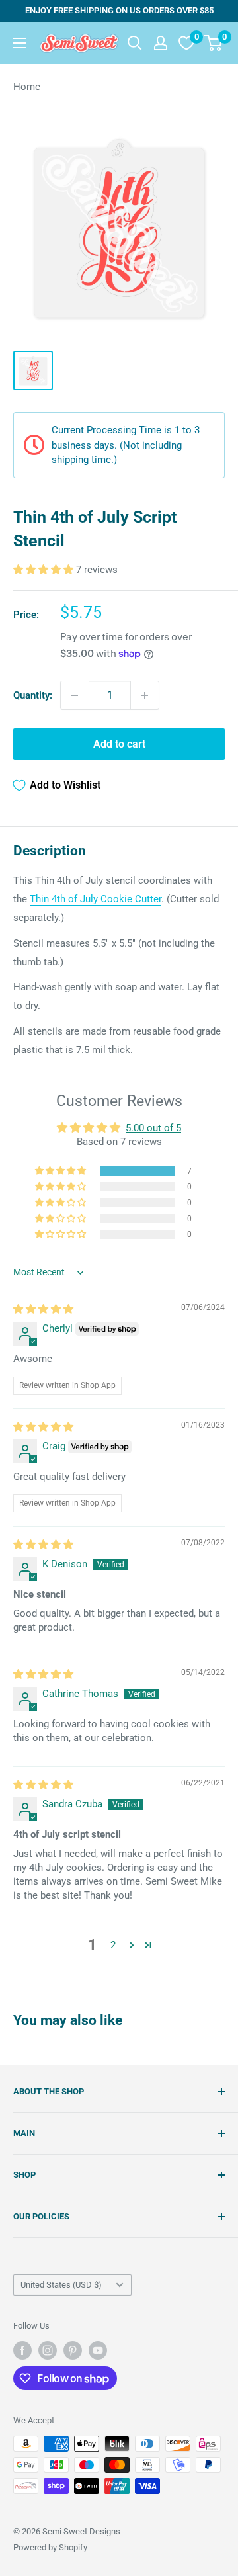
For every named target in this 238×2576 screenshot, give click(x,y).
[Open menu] (20, 43)
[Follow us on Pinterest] (73, 2350)
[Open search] (135, 43)
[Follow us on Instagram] (48, 2350)
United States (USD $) (61, 2285)
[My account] (161, 43)
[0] (214, 43)
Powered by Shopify (50, 2547)
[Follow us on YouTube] (98, 2350)
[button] (45, 570)
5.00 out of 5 (153, 1128)
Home (27, 87)
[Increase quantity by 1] (145, 695)
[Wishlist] (186, 43)
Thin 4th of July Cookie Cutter (96, 899)
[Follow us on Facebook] (22, 2350)
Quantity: (33, 695)
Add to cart (119, 744)
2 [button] (113, 1945)
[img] (43, 1309)
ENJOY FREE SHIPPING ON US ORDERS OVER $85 (119, 10)
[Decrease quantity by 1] (75, 695)
